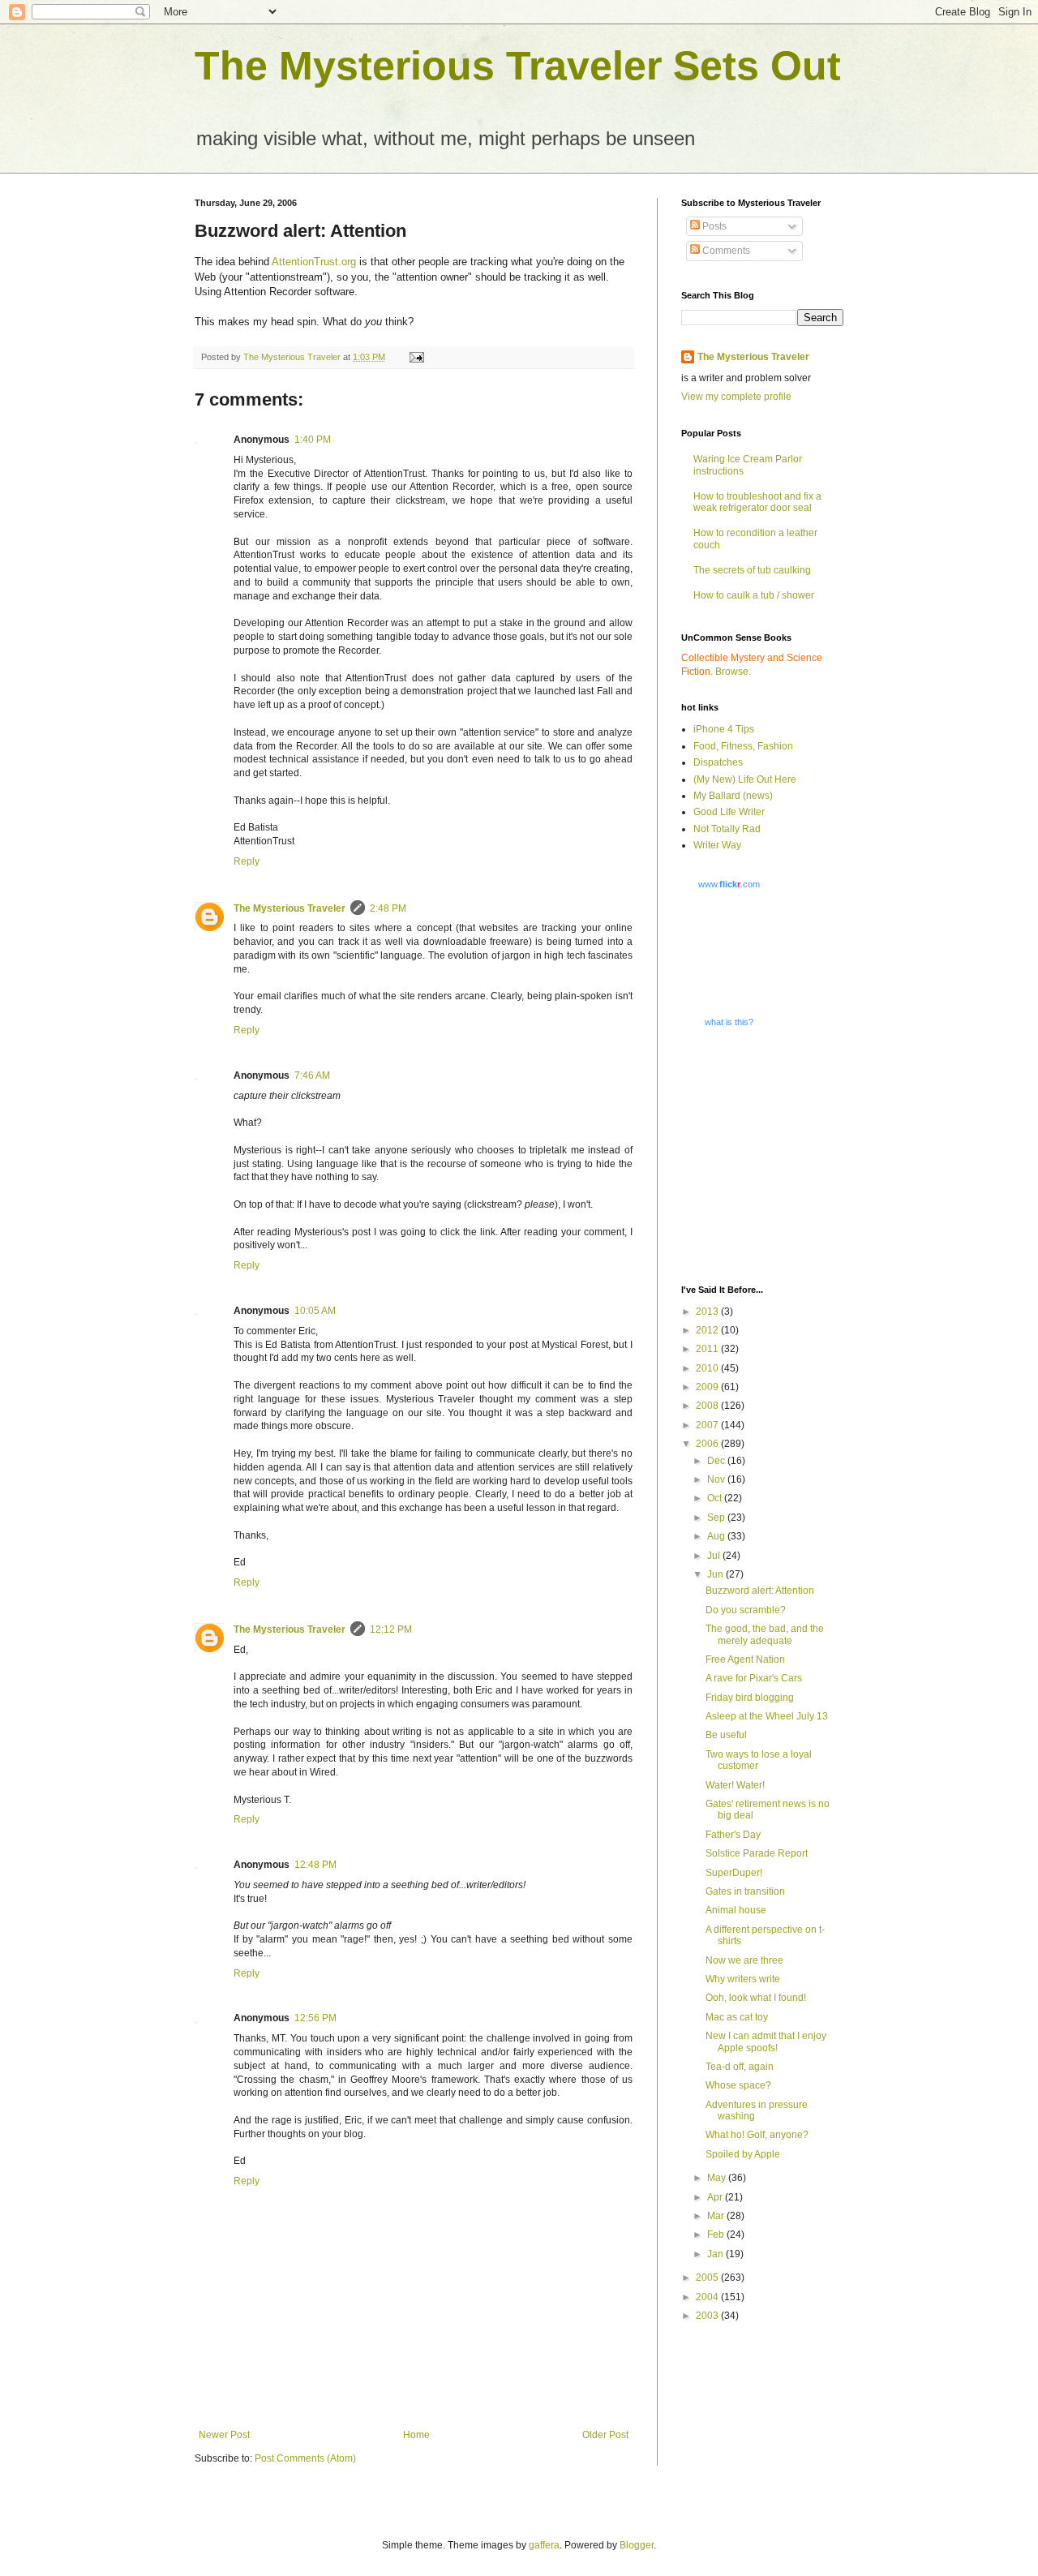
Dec (717, 1461)
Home (416, 2435)
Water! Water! (735, 1785)
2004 (708, 2297)
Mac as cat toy (737, 2017)
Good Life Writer (729, 812)
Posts (713, 226)
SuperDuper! (734, 1873)
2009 (708, 1387)
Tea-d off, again (740, 2067)
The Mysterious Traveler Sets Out (518, 66)
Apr (716, 2197)
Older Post (605, 2435)
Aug (717, 1536)
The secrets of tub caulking (752, 570)
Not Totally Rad (727, 829)
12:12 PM (391, 1629)
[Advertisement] (783, 1155)
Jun (716, 1574)
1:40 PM (313, 440)
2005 (708, 2278)
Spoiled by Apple (743, 2154)
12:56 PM (315, 2018)
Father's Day (733, 1835)
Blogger (637, 2545)
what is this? (729, 1022)
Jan (716, 2254)
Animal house (736, 1910)
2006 (708, 1444)
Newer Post (224, 2435)
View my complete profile (736, 397)
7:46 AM (312, 1075)
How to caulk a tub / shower (754, 595)
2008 (708, 1406)
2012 (708, 1330)
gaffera (544, 2545)
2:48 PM (388, 908)
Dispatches (718, 762)
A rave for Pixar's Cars (754, 1678)
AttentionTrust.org (314, 262)
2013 (708, 1312)
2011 (708, 1349)
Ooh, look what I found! (756, 1998)
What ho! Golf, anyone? (757, 2135)
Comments (725, 251)
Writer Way (717, 845)
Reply (247, 861)
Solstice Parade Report (757, 1853)
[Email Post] (416, 357)
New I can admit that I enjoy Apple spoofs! (766, 2041)
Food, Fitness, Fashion (743, 746)
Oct (716, 1498)
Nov (717, 1479)
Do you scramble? (746, 1610)
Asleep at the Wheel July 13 (767, 1716)
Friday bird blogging (750, 1698)
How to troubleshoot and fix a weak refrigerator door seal (757, 502)
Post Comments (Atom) (305, 2458)
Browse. (733, 672)
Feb (717, 2235)
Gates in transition (745, 1891)
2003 (708, 2316)
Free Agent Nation (745, 1659)
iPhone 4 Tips (724, 729)
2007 (708, 1425)
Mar (717, 2216)
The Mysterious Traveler (290, 908)
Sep (717, 1518)
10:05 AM (315, 1311)
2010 (708, 1368)
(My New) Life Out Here (745, 779)
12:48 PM (315, 1865)
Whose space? (738, 2085)
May (718, 2178)
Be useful (726, 1735)
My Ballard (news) (733, 796)
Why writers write (743, 1979)
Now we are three (744, 1960)
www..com (729, 884)
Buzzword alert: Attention (760, 1591)
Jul (715, 1556)
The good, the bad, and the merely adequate (765, 1634)
